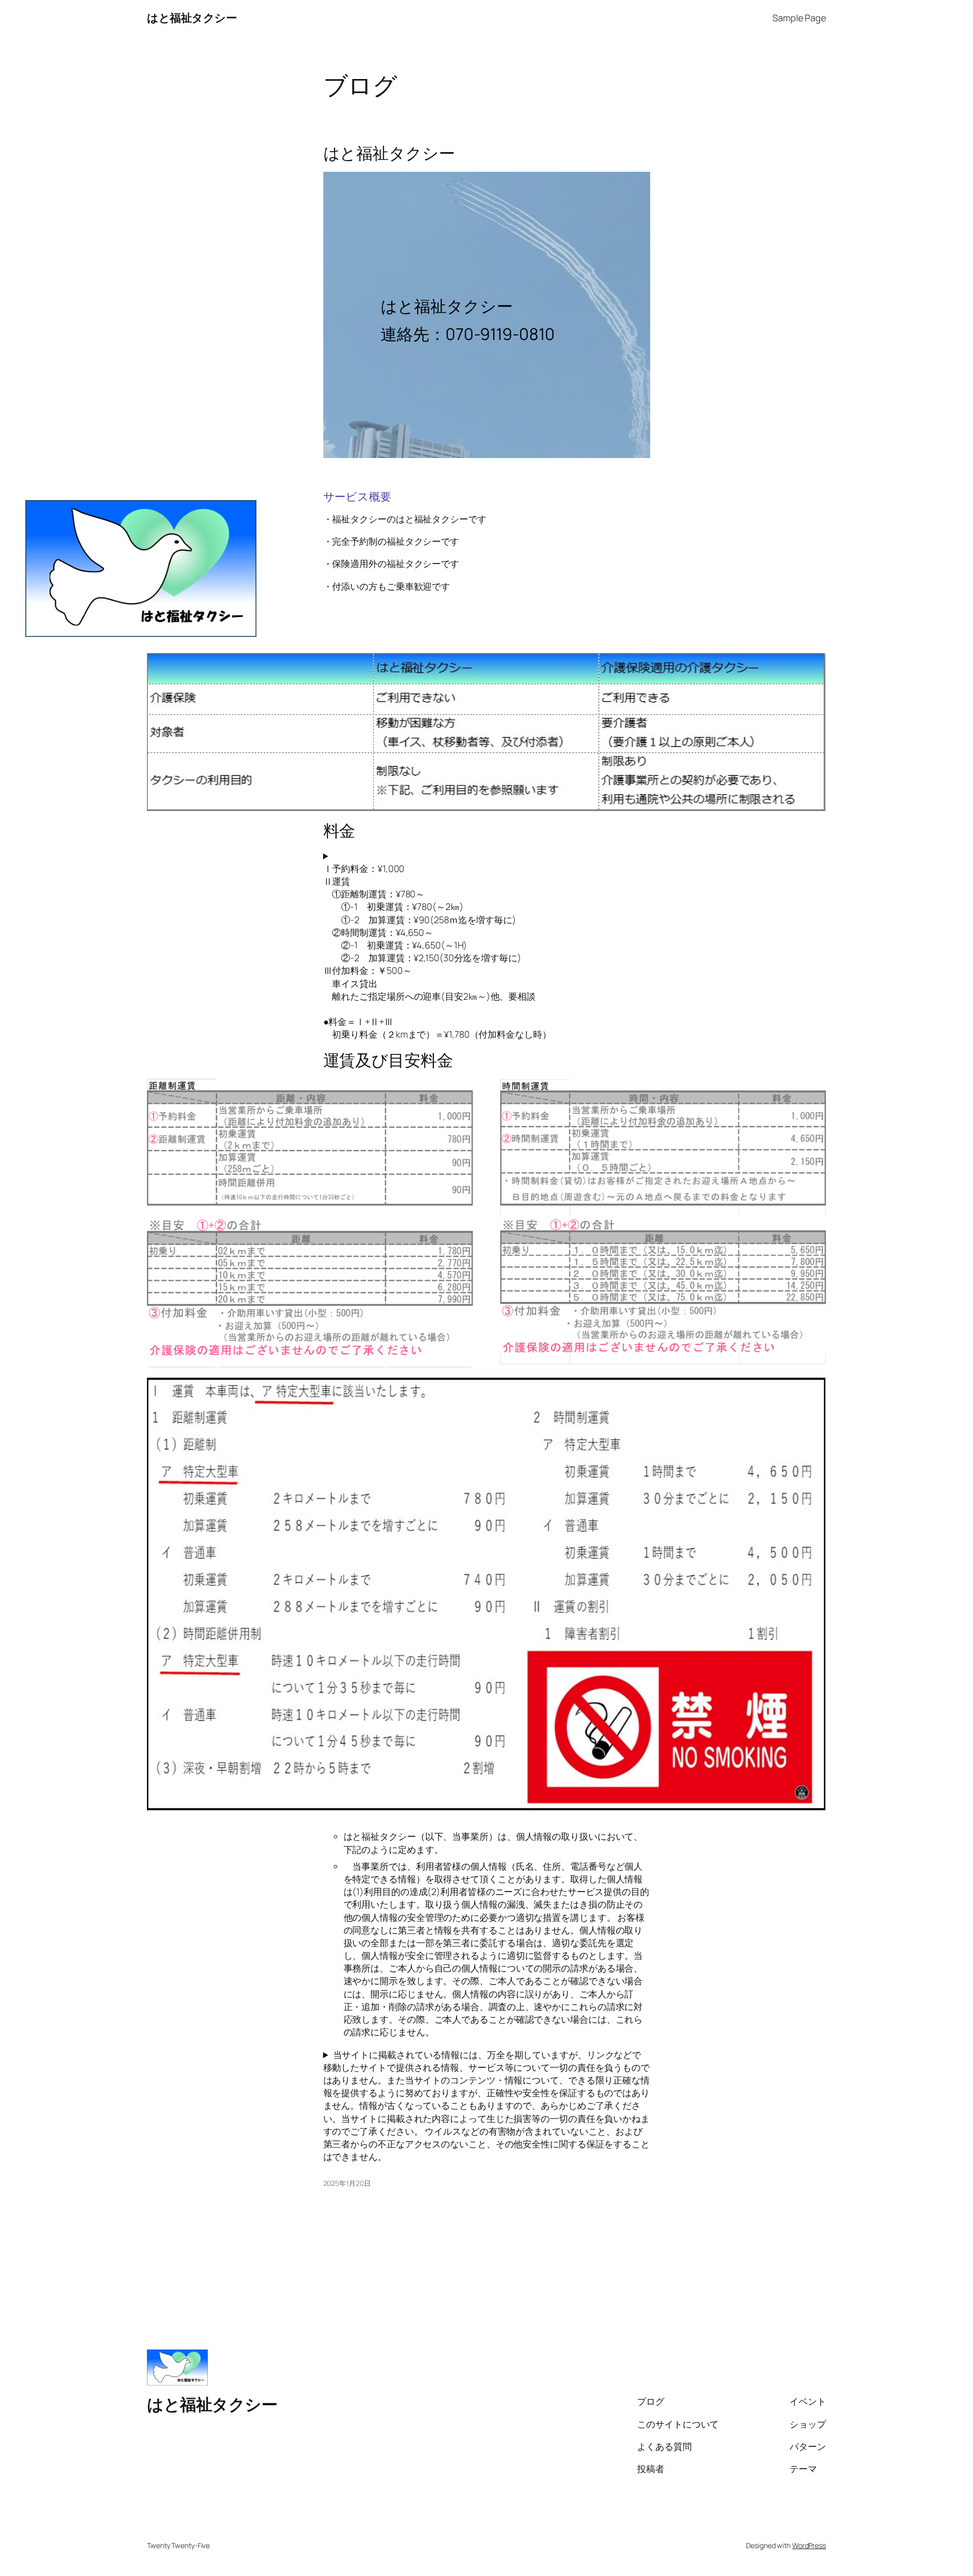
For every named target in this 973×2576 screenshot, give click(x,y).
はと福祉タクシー (192, 18)
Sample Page (799, 18)
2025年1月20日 (347, 2183)
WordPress (809, 2545)
